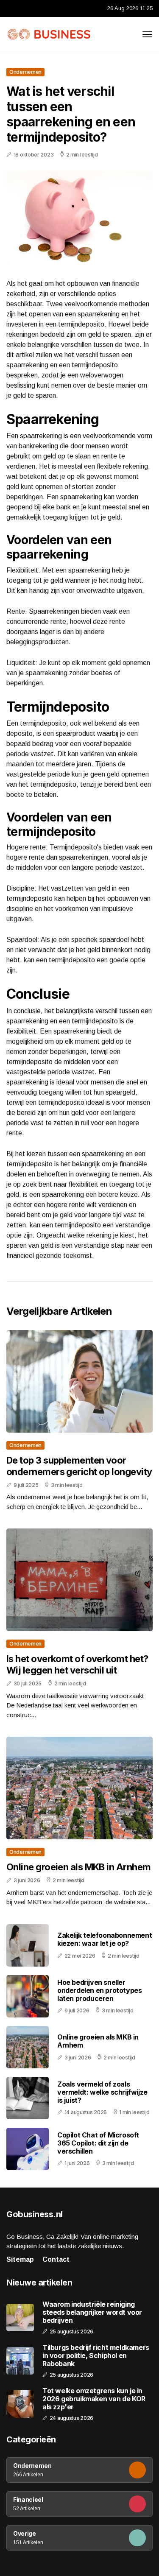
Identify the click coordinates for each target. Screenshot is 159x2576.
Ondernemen (25, 72)
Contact (56, 2259)
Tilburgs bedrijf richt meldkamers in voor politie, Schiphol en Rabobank (96, 2356)
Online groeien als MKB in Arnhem (78, 1867)
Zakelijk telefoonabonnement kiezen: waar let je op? (105, 1939)
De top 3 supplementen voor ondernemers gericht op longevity (79, 1466)
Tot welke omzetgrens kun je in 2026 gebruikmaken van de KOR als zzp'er (94, 2399)
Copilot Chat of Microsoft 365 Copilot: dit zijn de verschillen (98, 2143)
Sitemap (20, 2259)
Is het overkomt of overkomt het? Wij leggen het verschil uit (77, 1664)
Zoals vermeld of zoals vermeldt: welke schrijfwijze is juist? (102, 2092)
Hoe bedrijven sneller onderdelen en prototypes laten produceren (99, 1990)
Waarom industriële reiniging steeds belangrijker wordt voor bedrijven (92, 2312)
